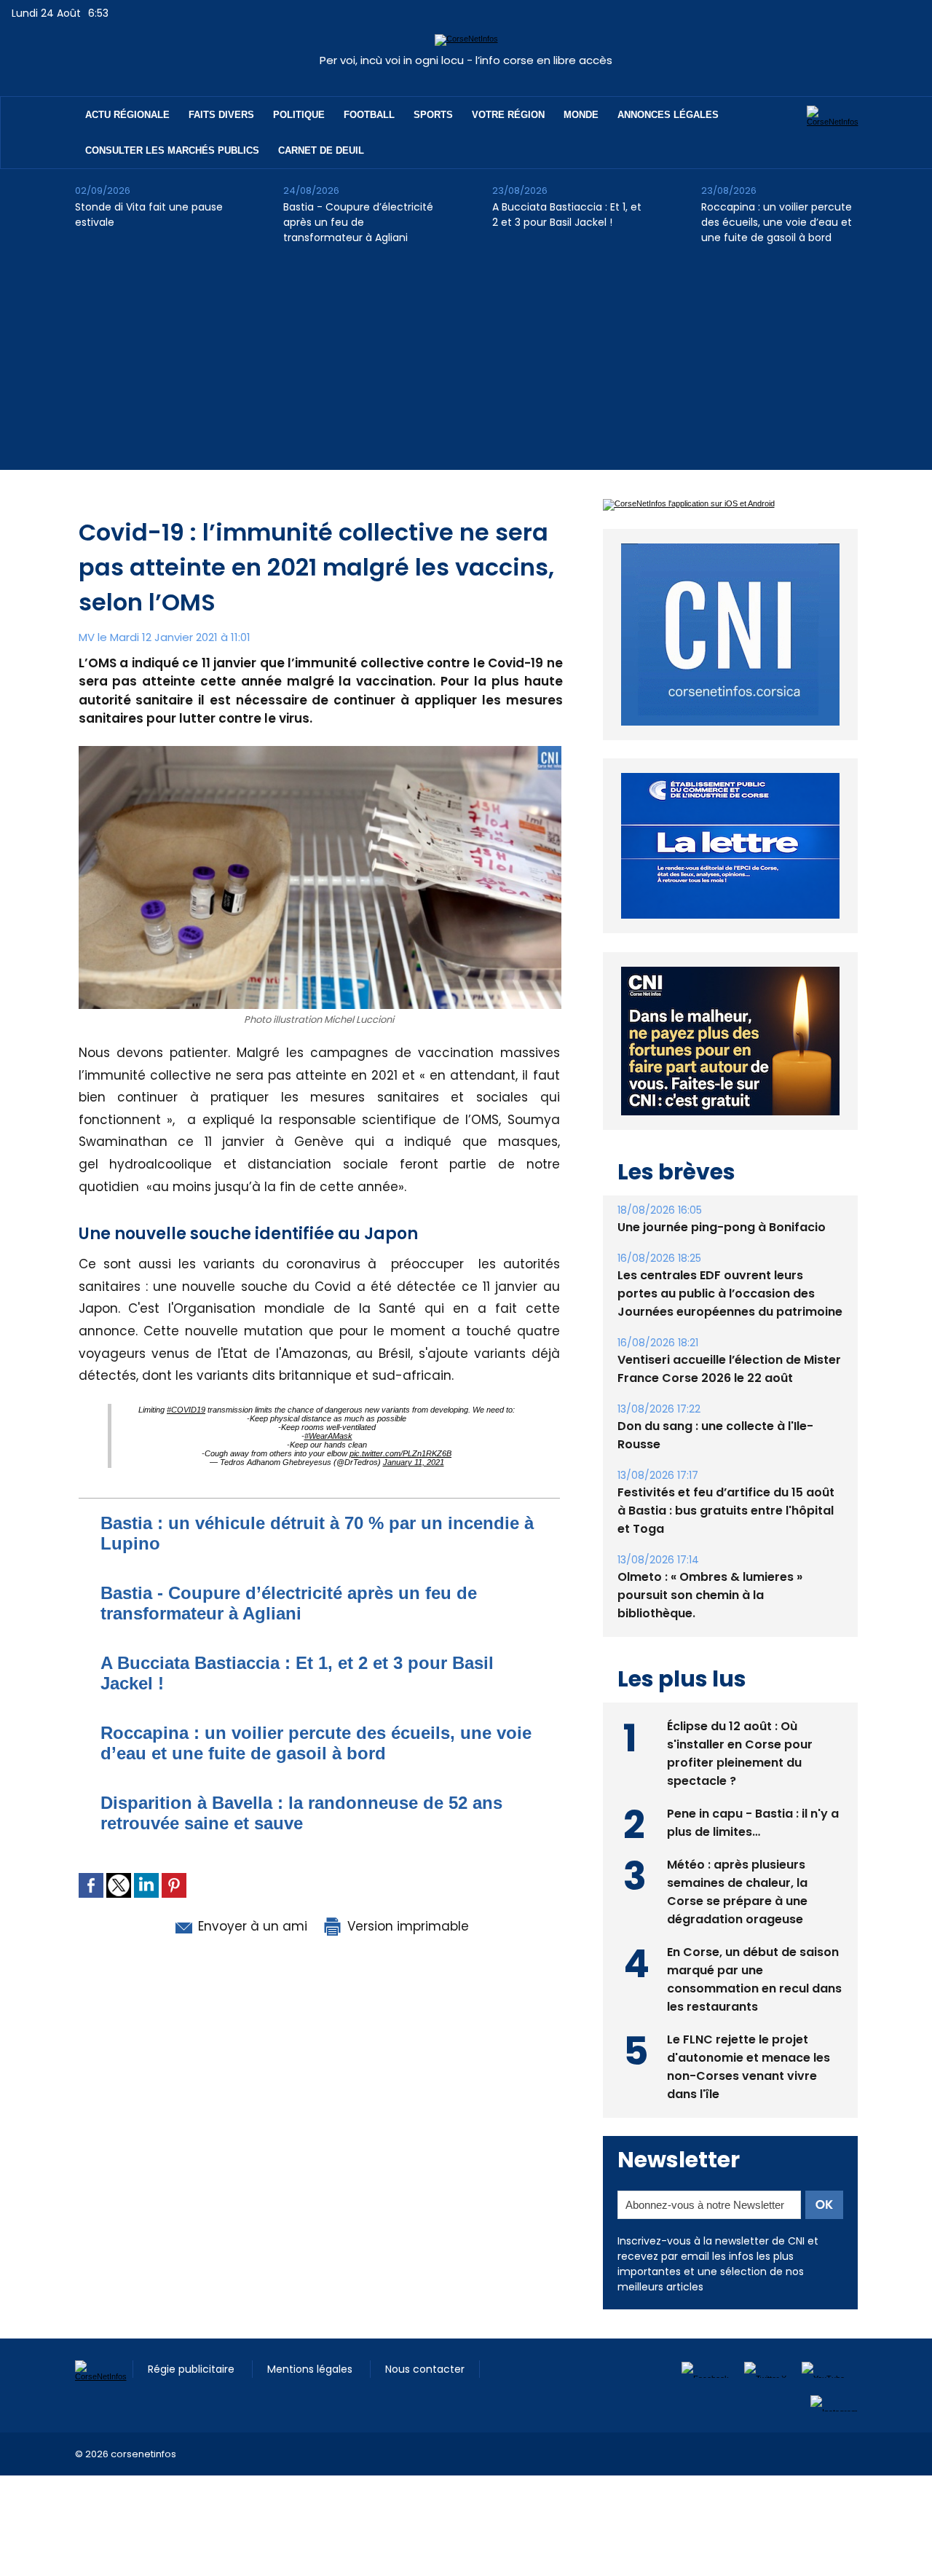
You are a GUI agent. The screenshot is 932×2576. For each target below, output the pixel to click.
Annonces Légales (668, 115)
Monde (581, 115)
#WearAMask (328, 1436)
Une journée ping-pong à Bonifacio (722, 1227)
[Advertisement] (466, 368)
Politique (299, 115)
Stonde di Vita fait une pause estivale (149, 215)
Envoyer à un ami (251, 1926)
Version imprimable (406, 1926)
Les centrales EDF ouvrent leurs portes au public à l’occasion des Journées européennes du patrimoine (730, 1293)
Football (369, 115)
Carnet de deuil (321, 150)
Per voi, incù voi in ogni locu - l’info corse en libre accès (466, 60)
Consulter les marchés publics (172, 150)
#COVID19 (186, 1410)
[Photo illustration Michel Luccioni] (320, 750)
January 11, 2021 (414, 1462)
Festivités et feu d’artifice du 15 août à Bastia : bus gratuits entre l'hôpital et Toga (726, 1511)
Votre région (508, 115)
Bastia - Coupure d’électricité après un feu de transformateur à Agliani (358, 222)
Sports (433, 115)
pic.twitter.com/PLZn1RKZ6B (400, 1453)
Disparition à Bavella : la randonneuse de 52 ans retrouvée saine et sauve (301, 1813)
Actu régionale (127, 115)
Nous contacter (425, 2369)
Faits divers (221, 115)
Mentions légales (311, 2369)
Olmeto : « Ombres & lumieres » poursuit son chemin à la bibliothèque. (710, 1595)
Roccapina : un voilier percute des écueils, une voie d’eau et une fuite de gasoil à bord (777, 222)
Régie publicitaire (193, 2369)
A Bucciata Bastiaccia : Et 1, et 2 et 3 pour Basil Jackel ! (567, 215)
